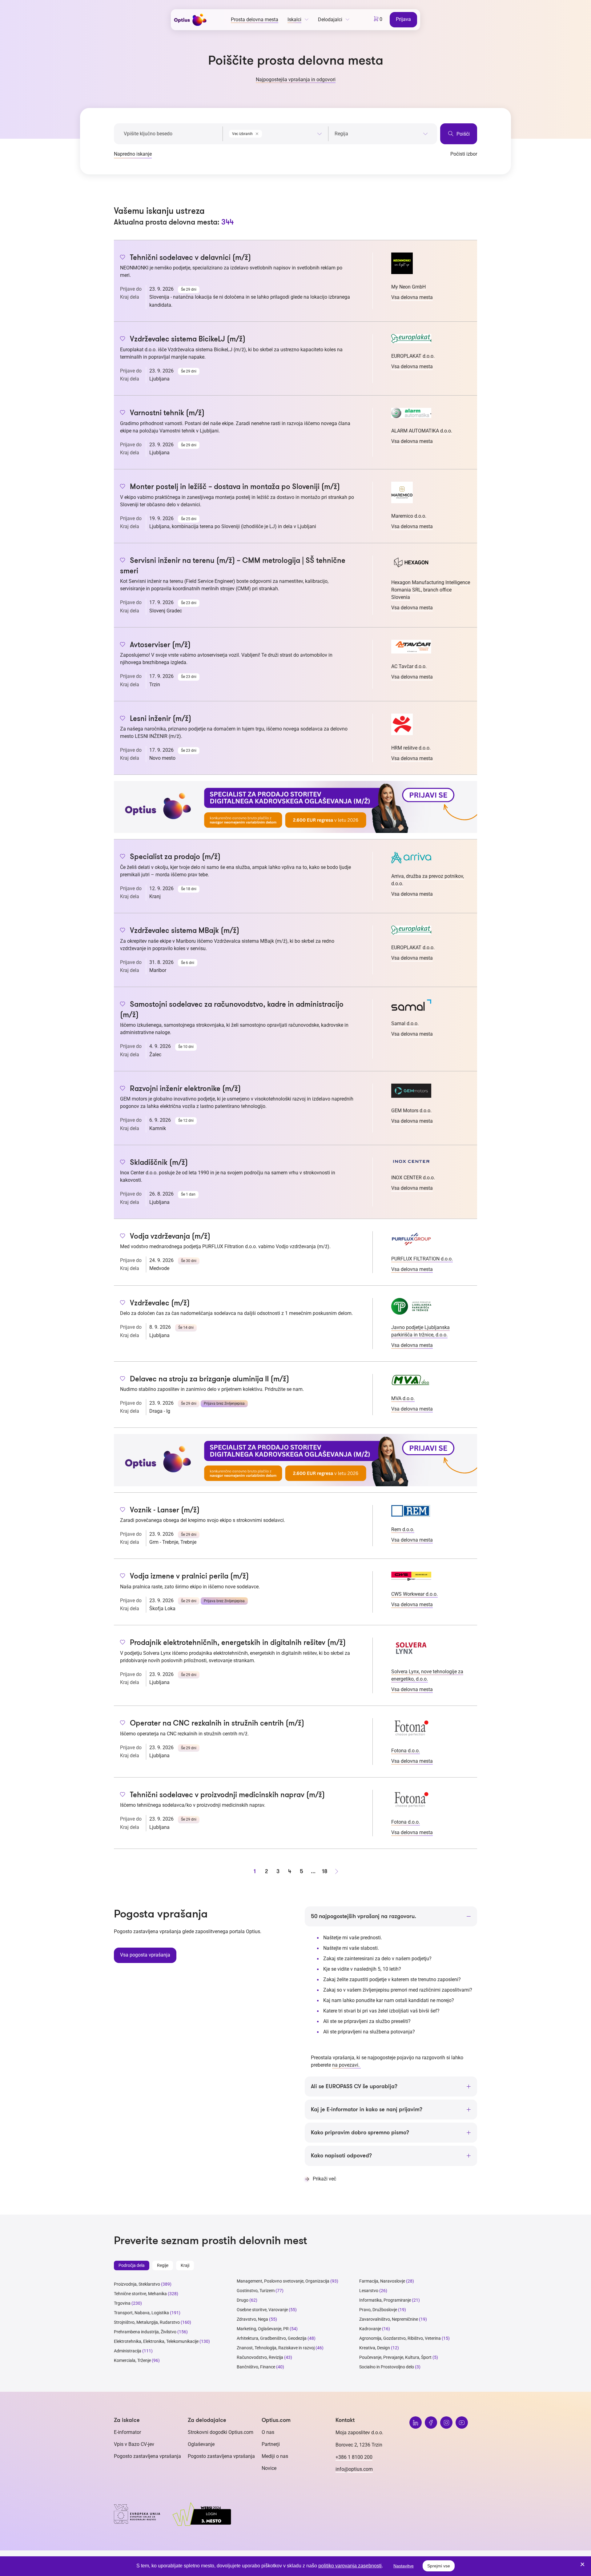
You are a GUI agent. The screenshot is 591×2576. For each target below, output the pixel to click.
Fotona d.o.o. (406, 1751)
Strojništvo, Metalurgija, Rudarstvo (147, 2322)
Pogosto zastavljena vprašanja (147, 2456)
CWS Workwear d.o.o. (414, 1594)
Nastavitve (404, 2566)
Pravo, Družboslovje (378, 2310)
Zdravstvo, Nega (252, 2319)
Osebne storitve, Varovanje (262, 2310)
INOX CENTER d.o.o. (413, 1178)
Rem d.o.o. (403, 1529)
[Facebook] (431, 2423)
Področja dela (132, 2265)
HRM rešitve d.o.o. (411, 748)
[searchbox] (381, 134)
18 (325, 1871)
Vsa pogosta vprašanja (145, 1955)
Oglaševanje (201, 2444)
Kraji (185, 2265)
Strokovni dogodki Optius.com (221, 2432)
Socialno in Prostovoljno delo (387, 2367)
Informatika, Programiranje (385, 2300)
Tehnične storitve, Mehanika (140, 2294)
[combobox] (275, 133)
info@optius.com (354, 2469)
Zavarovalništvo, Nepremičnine (389, 2319)
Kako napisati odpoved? (341, 2156)
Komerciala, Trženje (132, 2360)
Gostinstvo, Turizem (256, 2291)
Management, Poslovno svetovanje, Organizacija (283, 2281)
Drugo (243, 2300)
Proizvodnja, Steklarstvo (137, 2284)
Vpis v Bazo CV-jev (134, 2444)
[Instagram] (446, 2423)
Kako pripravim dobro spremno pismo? (360, 2132)
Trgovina (122, 2303)
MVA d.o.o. (403, 1398)
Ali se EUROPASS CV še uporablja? (354, 2086)
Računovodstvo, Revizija (260, 2357)
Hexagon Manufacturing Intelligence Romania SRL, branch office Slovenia (431, 590)
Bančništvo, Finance (256, 2367)
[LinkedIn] (416, 2423)
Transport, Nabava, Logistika (141, 2313)
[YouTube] (462, 2423)
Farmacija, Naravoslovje (383, 2281)
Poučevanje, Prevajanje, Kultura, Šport (395, 2357)
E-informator (127, 2432)
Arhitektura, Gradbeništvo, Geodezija (272, 2338)
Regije (163, 2265)
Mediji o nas (275, 2456)
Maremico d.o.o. (409, 516)
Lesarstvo (369, 2291)
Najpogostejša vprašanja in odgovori (296, 80)
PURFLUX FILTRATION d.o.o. (422, 1259)
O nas (268, 2432)
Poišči (462, 134)
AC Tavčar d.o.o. (409, 666)
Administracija (128, 2351)
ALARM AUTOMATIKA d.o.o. (422, 431)
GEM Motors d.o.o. (411, 1111)
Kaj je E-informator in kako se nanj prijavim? (367, 2109)
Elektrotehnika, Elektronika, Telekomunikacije (156, 2341)
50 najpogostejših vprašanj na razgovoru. (364, 1916)
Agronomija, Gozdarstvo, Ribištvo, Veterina (400, 2338)
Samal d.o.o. (405, 1023)
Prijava (403, 19)
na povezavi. (346, 2065)
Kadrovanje (370, 2329)
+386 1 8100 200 (354, 2457)
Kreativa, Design (375, 2348)
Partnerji (271, 2444)
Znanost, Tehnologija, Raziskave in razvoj (276, 2348)
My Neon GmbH (408, 287)
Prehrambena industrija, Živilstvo (145, 2332)
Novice (269, 2468)
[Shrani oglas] (123, 258)
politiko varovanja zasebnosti (350, 2566)
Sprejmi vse (439, 2566)
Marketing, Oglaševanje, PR (263, 2329)
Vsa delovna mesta (412, 297)
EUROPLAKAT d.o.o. (413, 356)
